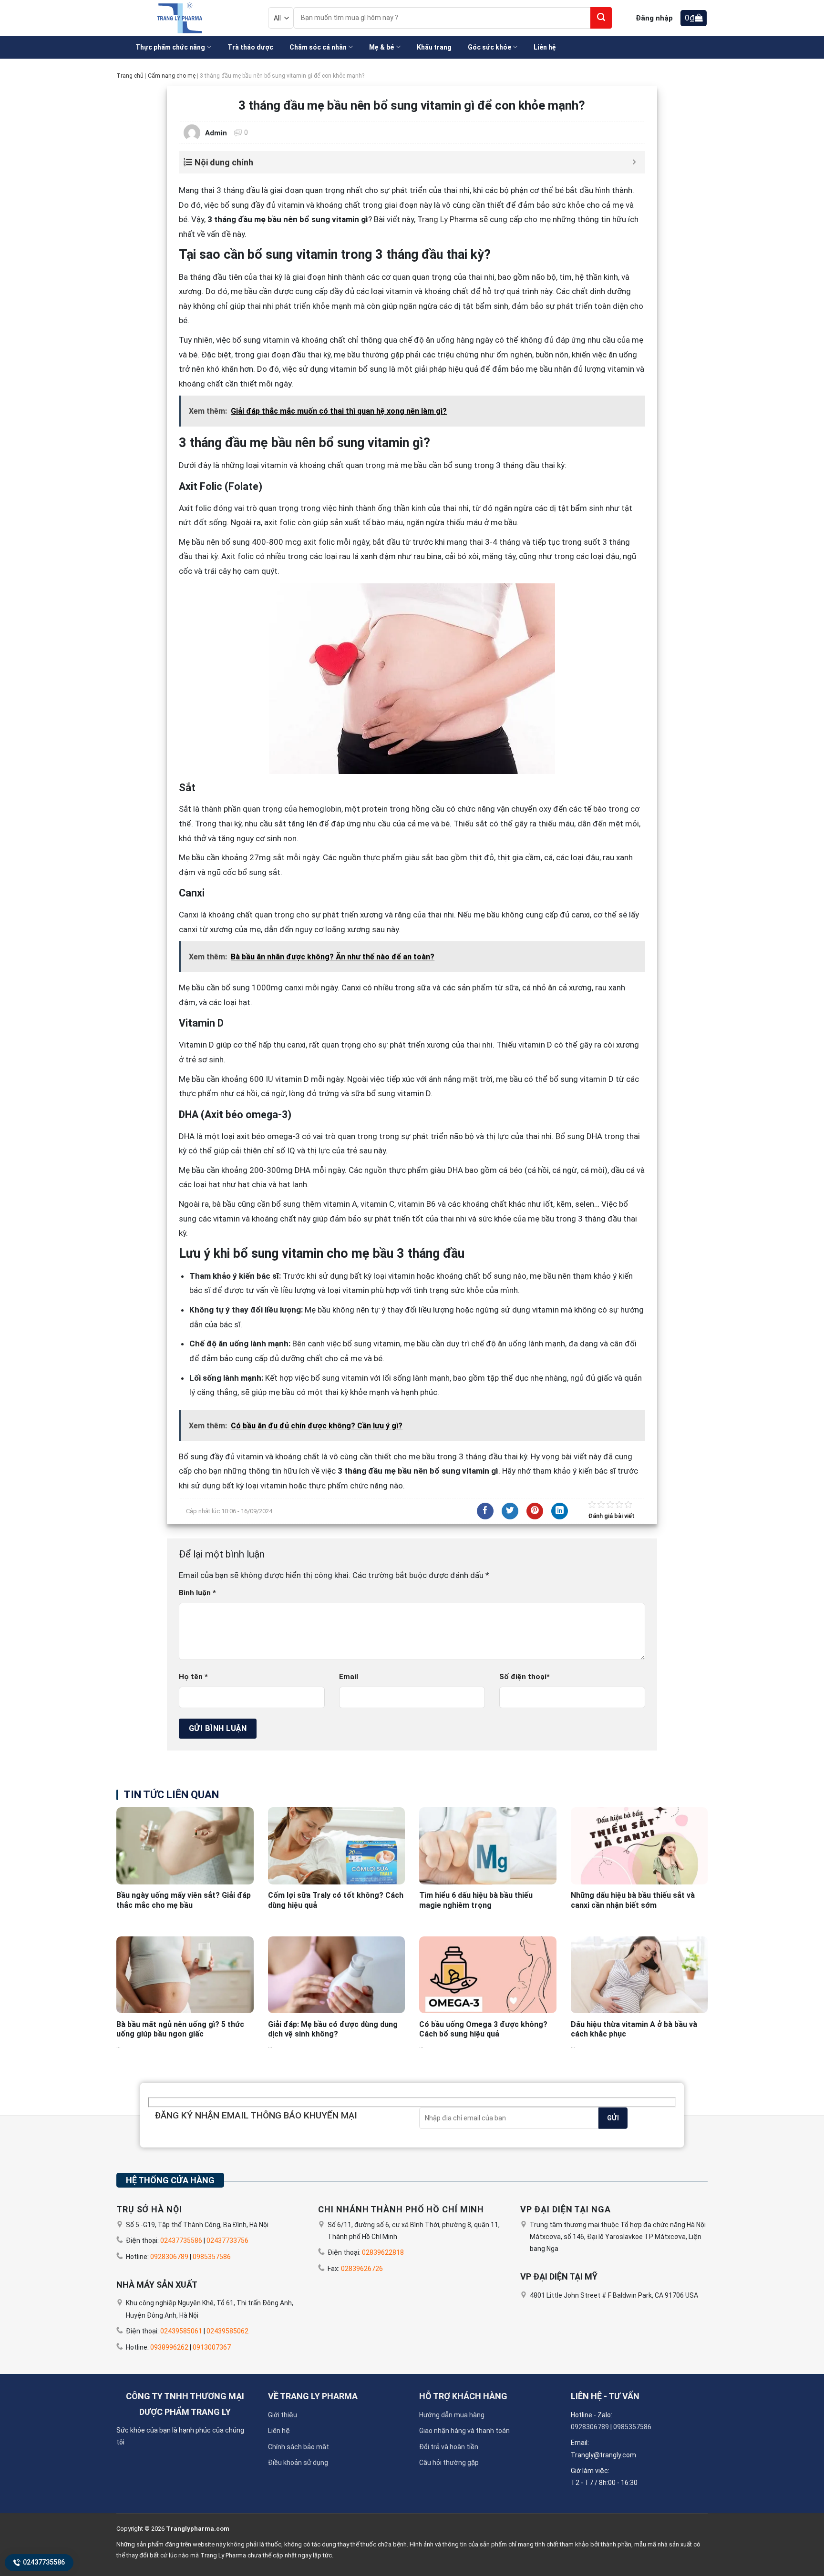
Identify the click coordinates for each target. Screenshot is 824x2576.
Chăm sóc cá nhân (318, 47)
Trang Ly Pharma (447, 219)
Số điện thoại (525, 1677)
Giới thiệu (283, 2415)
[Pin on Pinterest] (535, 1511)
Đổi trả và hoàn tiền (449, 2447)
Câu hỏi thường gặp (449, 2463)
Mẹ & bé (381, 47)
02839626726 (362, 2269)
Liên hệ (545, 47)
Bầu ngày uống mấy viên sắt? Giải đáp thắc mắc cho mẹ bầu (184, 1900)
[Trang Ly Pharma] (178, 18)
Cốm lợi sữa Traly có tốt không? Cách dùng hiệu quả (336, 1900)
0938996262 (169, 2347)
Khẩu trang (434, 47)
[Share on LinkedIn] (560, 1511)
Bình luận (197, 1593)
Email (349, 1677)
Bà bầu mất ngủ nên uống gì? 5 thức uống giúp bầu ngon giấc (180, 2029)
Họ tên (193, 1677)
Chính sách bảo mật (299, 2447)
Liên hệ (279, 2431)
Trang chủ (130, 76)
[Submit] (601, 18)
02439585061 (181, 2331)
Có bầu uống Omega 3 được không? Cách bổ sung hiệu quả (483, 2029)
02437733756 (227, 2240)
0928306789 (169, 2257)
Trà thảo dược (250, 47)
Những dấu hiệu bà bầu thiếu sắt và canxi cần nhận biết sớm (633, 1900)
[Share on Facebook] (485, 1511)
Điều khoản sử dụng (298, 2463)
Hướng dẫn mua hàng (452, 2415)
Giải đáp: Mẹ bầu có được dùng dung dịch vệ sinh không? (333, 2029)
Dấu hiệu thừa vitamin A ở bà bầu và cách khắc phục (634, 2029)
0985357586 (212, 2257)
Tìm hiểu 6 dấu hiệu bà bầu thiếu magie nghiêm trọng (476, 1900)
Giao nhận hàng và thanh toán (464, 2431)
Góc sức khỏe (489, 47)
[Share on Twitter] (510, 1511)
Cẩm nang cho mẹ (172, 76)
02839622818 (383, 2252)
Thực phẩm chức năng (170, 47)
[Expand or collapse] (634, 162)
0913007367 (212, 2347)
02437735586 (43, 2562)
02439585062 (227, 2331)
